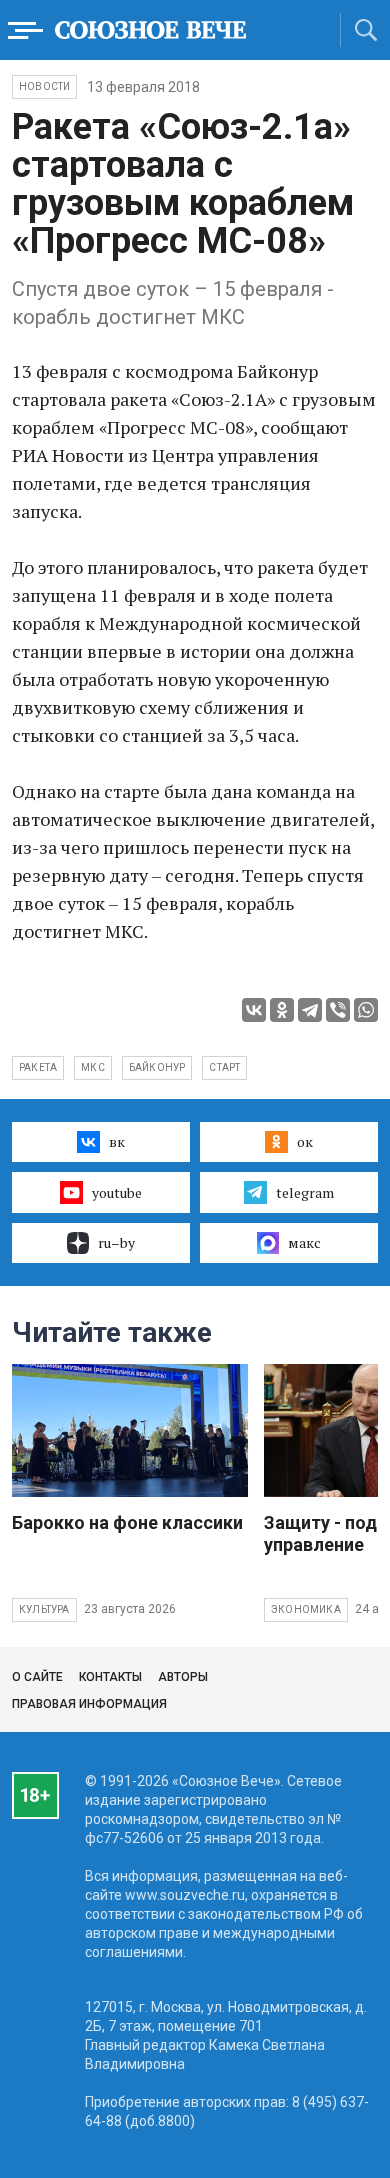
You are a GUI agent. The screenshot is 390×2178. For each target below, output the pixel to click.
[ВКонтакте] (254, 1010)
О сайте (37, 1677)
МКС (93, 1067)
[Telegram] (310, 1010)
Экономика (306, 1609)
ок (305, 1141)
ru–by (116, 1242)
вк (117, 1141)
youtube (117, 1192)
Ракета (38, 1067)
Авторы (183, 1677)
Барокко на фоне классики (127, 1522)
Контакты (110, 1677)
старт (224, 1067)
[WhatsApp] (366, 1010)
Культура (44, 1609)
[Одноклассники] (282, 1010)
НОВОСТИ (44, 86)
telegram (305, 1192)
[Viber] (338, 1010)
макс (304, 1242)
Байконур (157, 1067)
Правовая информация (89, 1704)
